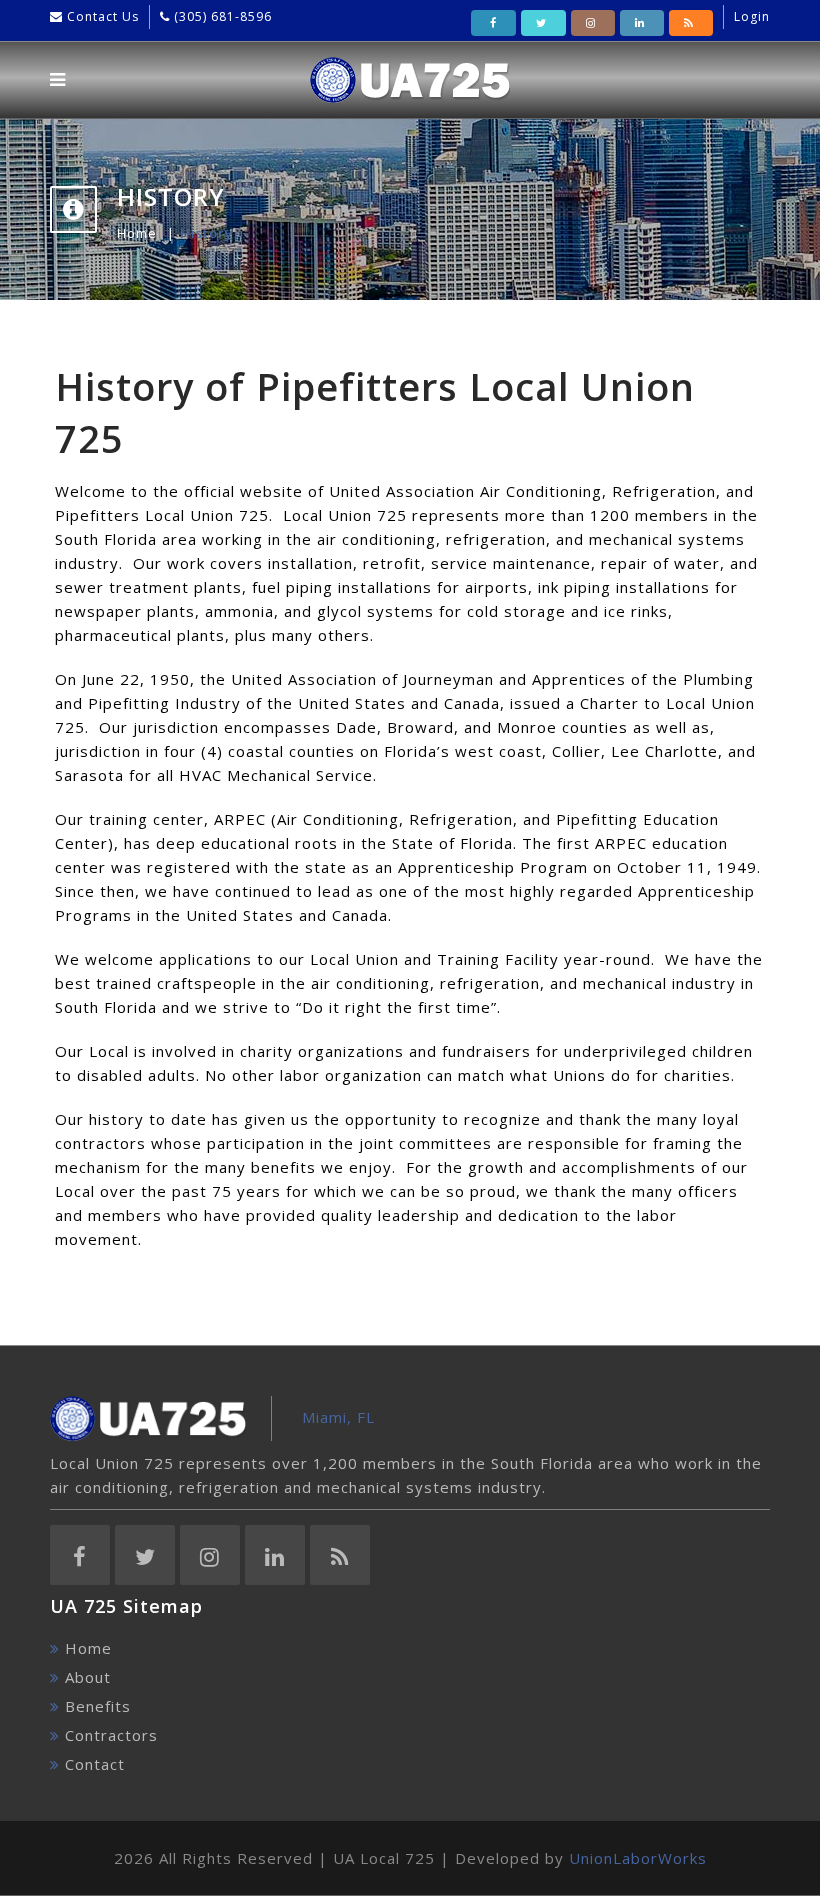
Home (137, 233)
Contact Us (101, 16)
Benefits (98, 1706)
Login (752, 16)
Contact (95, 1764)
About (88, 1677)
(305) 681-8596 (221, 16)
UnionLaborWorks (638, 1858)
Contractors (111, 1735)
